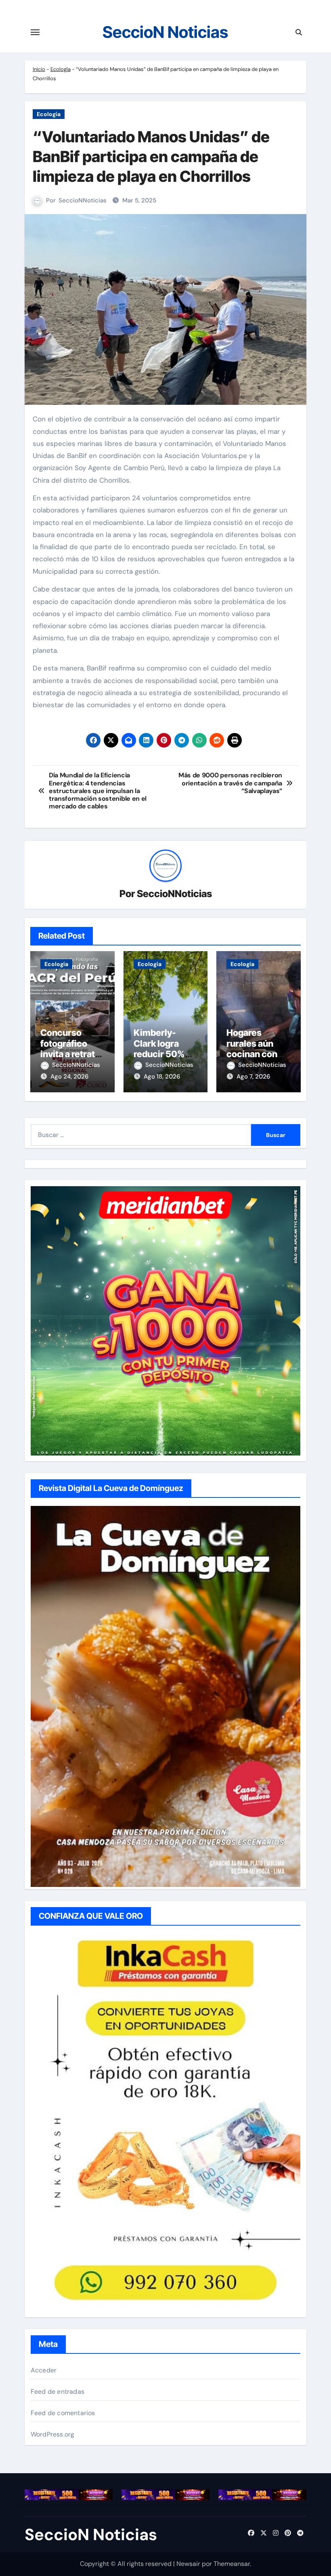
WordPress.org (53, 2434)
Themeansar (232, 2564)
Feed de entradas (58, 2392)
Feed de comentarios (63, 2413)
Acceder (44, 2370)
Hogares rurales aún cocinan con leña (252, 1049)
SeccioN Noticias (165, 32)
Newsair (188, 2564)
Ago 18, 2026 (162, 1077)
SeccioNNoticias (83, 200)
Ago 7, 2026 (253, 1077)
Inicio (39, 69)
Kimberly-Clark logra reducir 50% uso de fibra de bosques (164, 1054)
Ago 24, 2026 (69, 1077)
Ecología (61, 69)
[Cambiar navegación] (35, 32)
